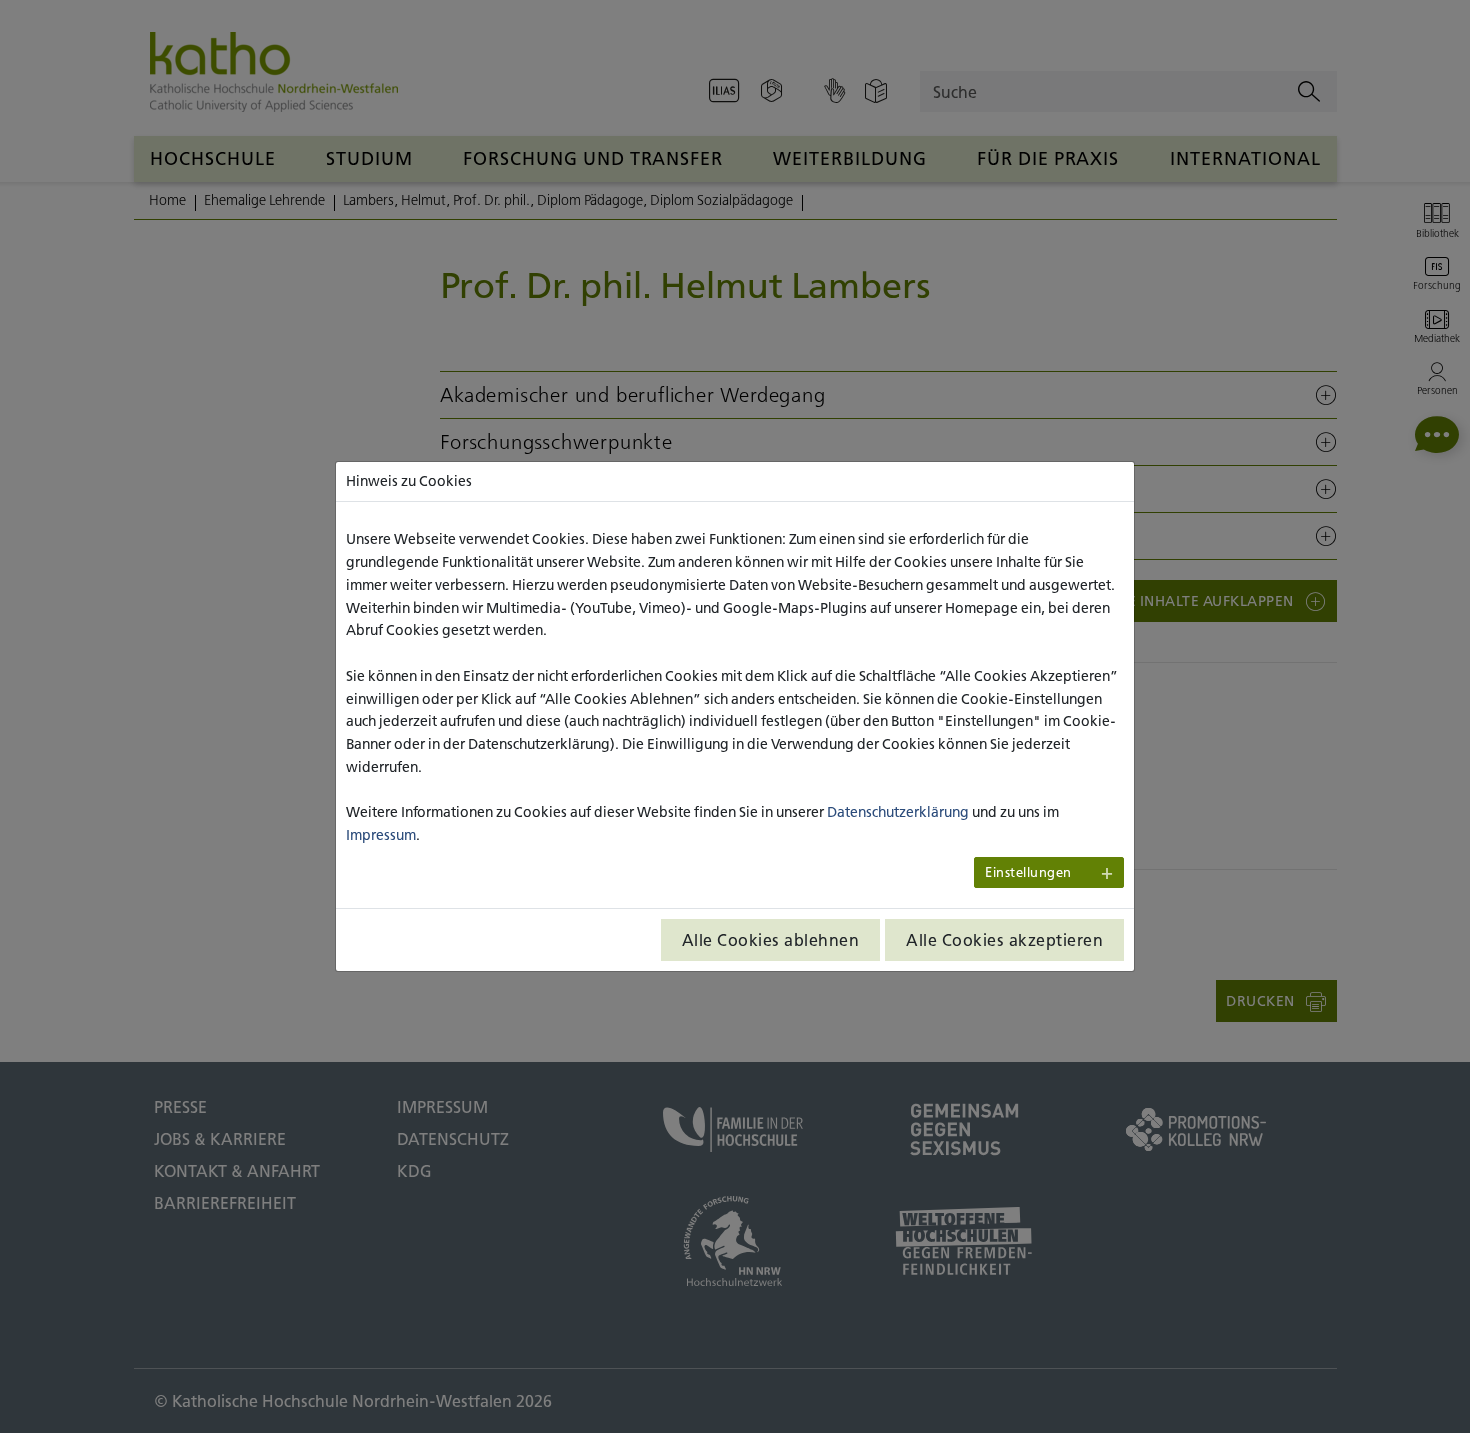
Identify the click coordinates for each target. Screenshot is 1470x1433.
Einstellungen (1028, 872)
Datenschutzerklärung (898, 812)
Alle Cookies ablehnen (771, 940)
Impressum (381, 835)
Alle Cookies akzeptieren (1004, 940)
